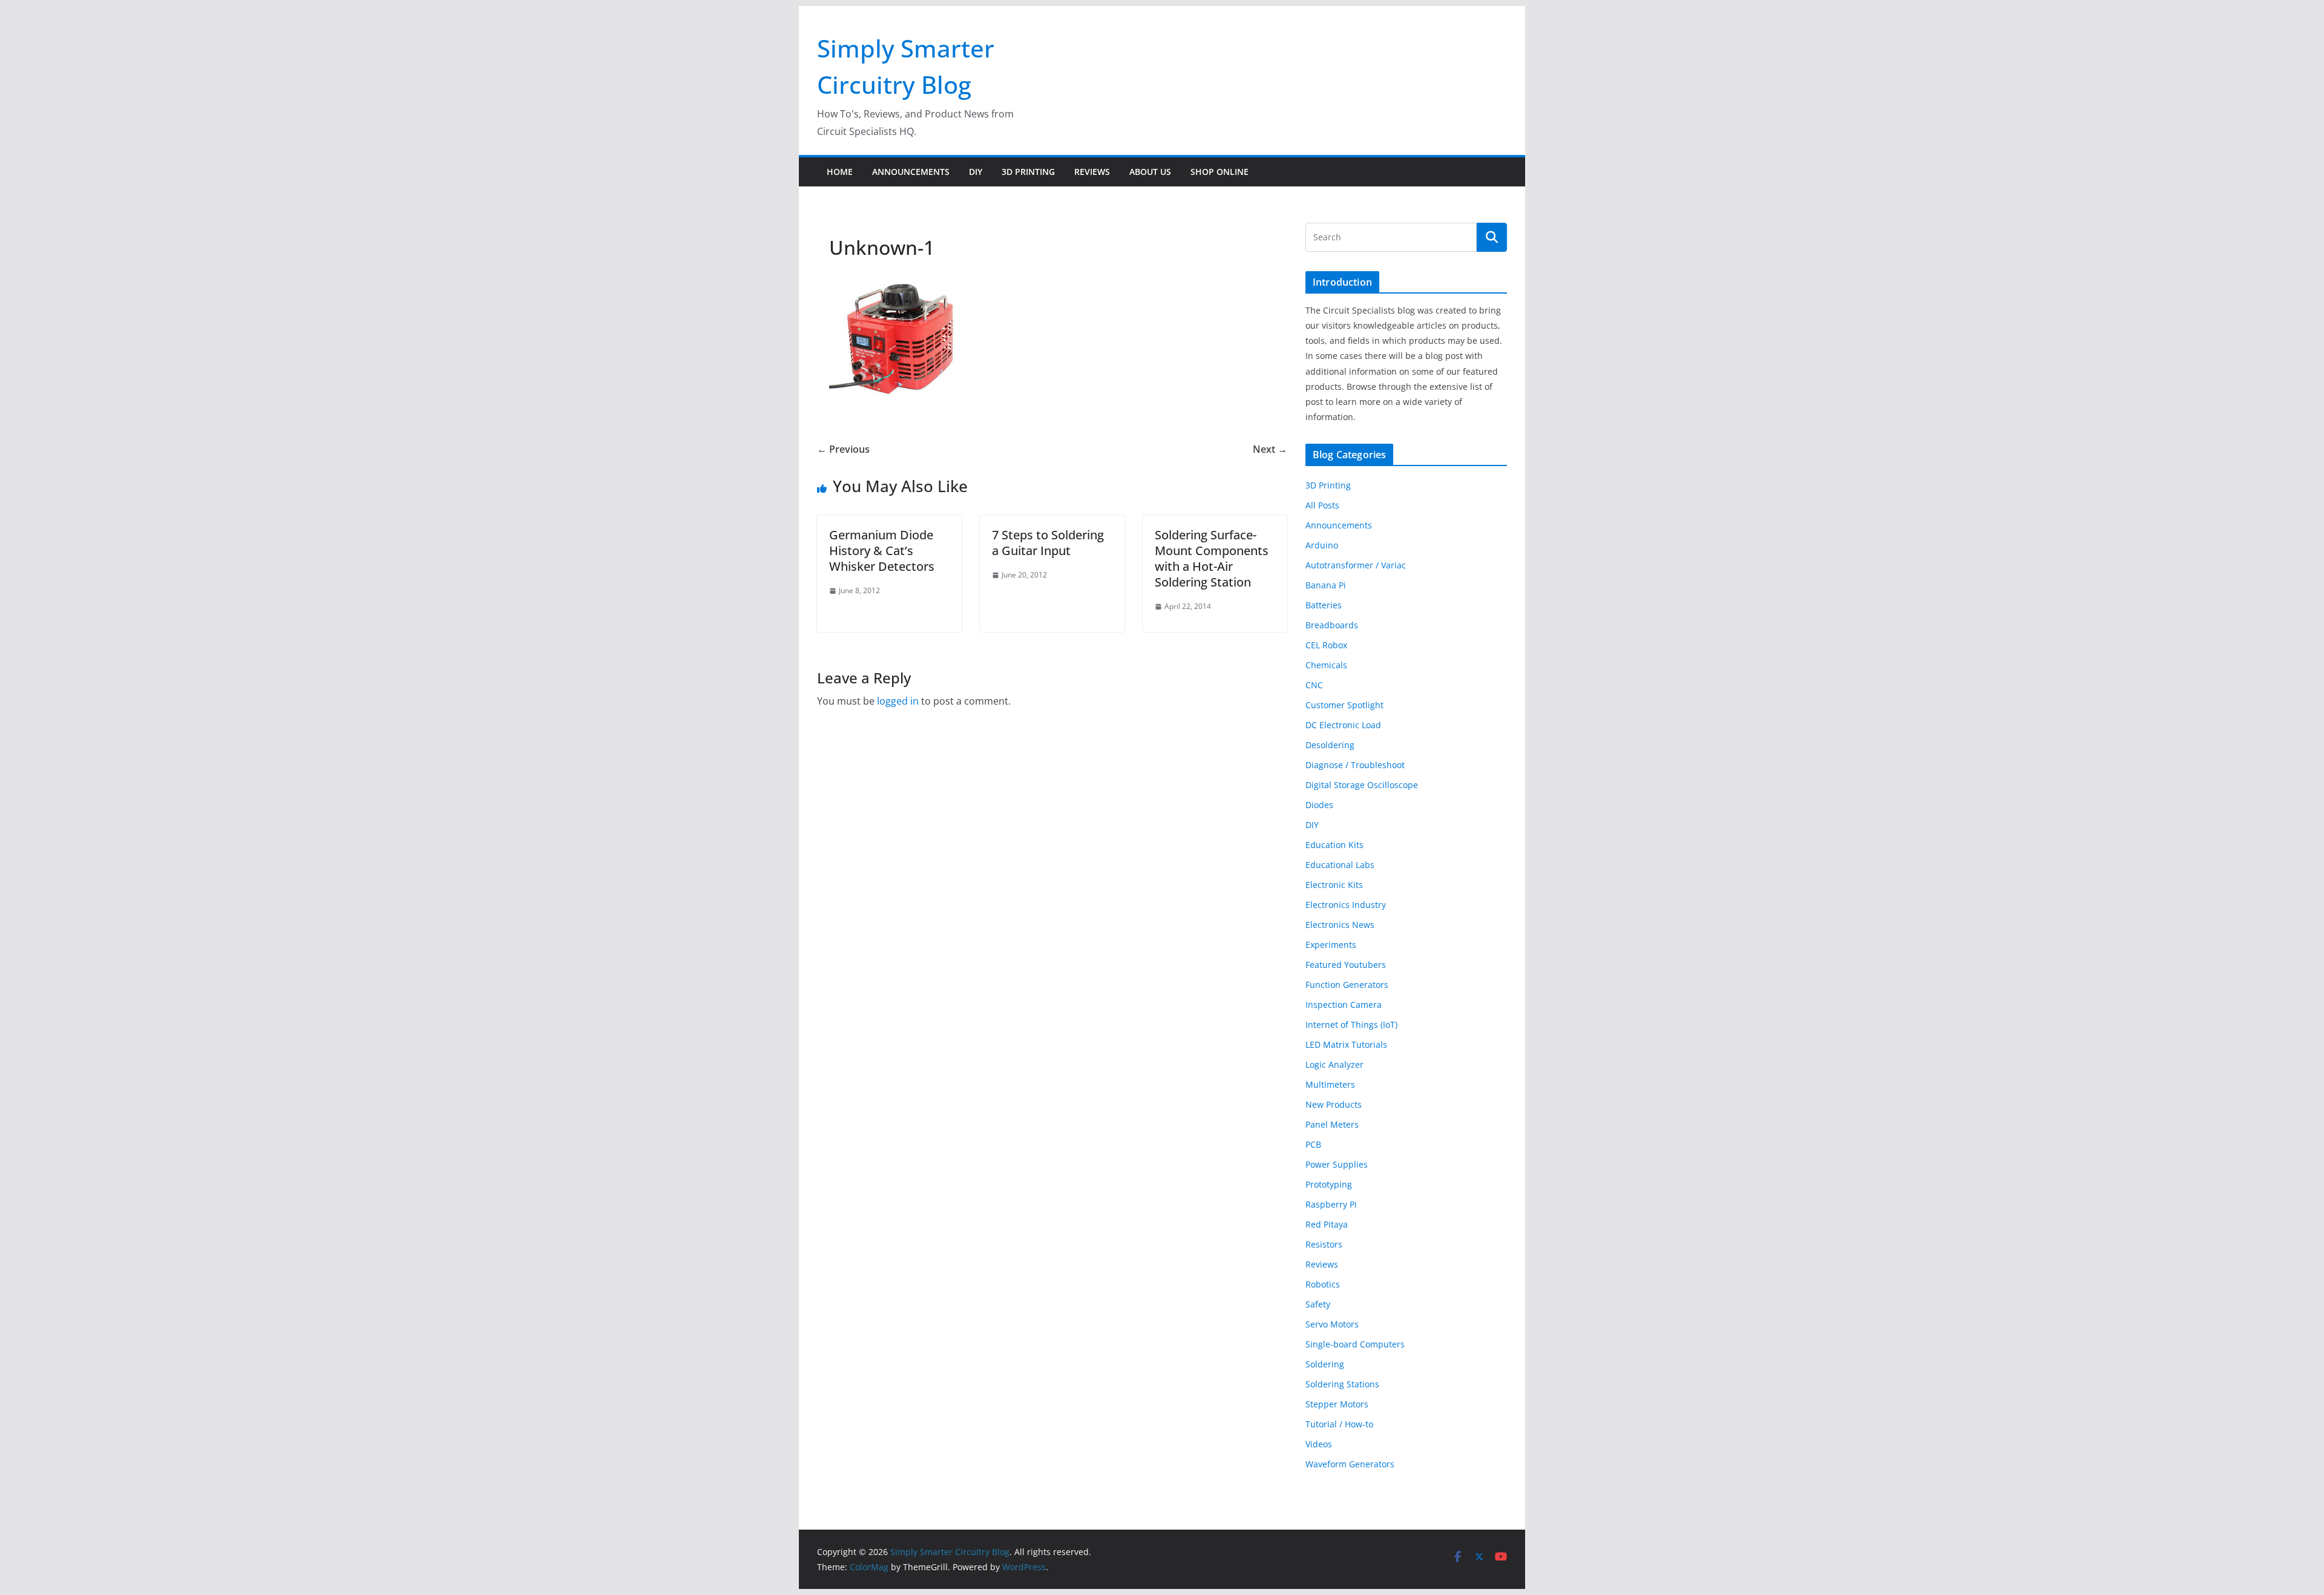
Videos (1319, 1444)
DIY (976, 172)
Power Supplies (1337, 1164)
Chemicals (1326, 665)
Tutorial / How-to (1339, 1424)
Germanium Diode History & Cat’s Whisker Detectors (882, 551)
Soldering (1325, 1364)
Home (840, 172)
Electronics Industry (1346, 905)
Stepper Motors (1337, 1404)
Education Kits (1334, 845)
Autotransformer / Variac (1356, 565)
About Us (1150, 172)
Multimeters (1330, 1084)
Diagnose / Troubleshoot (1355, 765)
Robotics (1323, 1284)
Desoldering (1330, 745)
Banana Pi (1326, 585)
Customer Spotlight (1344, 705)
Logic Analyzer (1334, 1064)
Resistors (1324, 1244)
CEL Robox (1326, 645)
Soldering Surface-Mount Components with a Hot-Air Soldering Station (1212, 558)
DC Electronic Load (1343, 725)
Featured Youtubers (1346, 965)
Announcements (911, 172)
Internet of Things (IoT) (1351, 1024)
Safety (1318, 1304)
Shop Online (1219, 172)
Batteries (1324, 605)
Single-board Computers (1355, 1344)
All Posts (1322, 505)
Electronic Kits (1334, 885)
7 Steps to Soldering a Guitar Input (1048, 543)
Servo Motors (1332, 1324)
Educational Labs (1340, 865)
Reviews (1092, 172)
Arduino (1322, 545)
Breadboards (1332, 625)
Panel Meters (1332, 1124)
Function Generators (1347, 985)
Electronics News (1340, 925)
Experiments (1331, 945)
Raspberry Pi (1331, 1204)
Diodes (1319, 805)
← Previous (843, 449)
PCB (1313, 1144)
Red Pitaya (1327, 1224)
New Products (1334, 1104)
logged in (898, 701)
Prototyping (1329, 1184)
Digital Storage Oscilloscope (1362, 785)
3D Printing (1028, 172)
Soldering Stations (1342, 1384)
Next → (1270, 449)
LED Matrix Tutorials (1346, 1044)
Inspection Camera (1344, 1005)
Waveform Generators (1350, 1464)
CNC (1314, 685)
